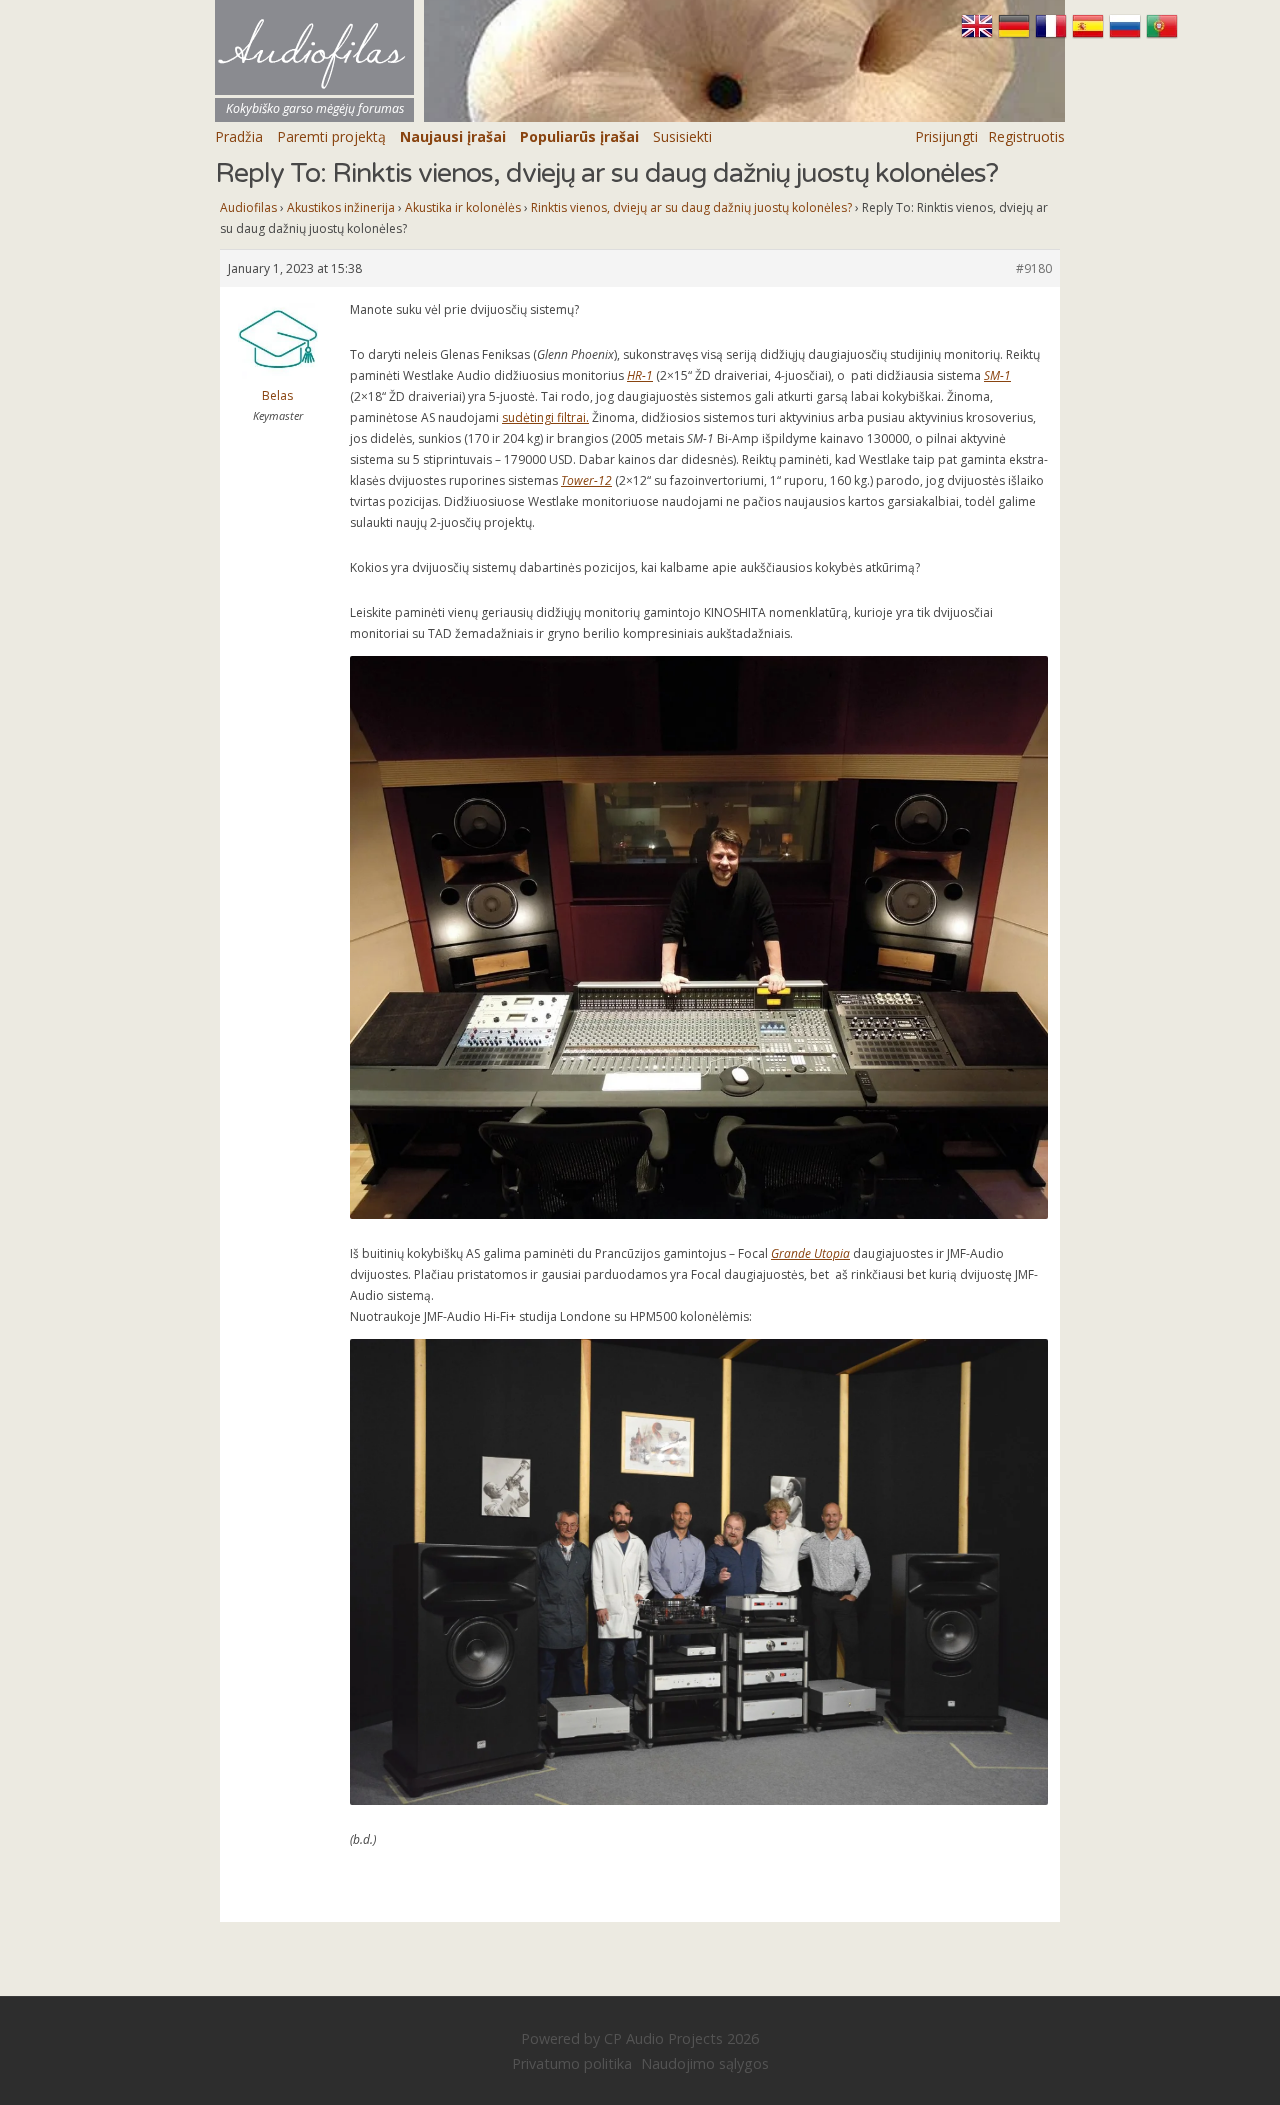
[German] (1016, 35)
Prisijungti (946, 136)
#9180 (1034, 268)
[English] (979, 35)
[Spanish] (1090, 35)
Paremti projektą (331, 136)
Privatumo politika (572, 2063)
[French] (1053, 35)
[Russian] (1127, 35)
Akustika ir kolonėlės (463, 207)
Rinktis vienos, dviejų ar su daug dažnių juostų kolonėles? (691, 207)
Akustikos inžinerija (341, 207)
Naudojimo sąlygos (705, 2063)
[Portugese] (1162, 35)
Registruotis (1026, 136)
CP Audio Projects (663, 2038)
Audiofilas (248, 207)
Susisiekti (682, 136)
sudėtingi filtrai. (545, 417)
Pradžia (239, 136)
